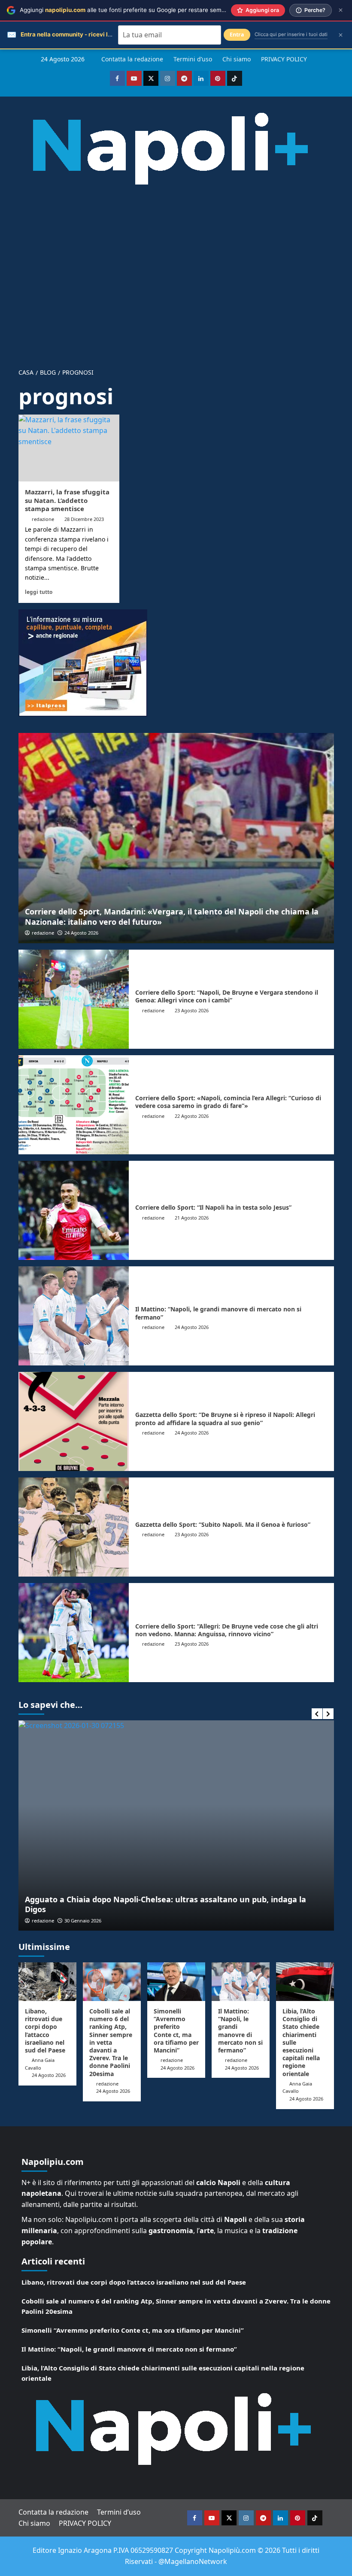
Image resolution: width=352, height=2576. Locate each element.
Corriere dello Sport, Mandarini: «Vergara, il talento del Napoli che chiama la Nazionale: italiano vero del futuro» (172, 916)
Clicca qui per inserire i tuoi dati (291, 34)
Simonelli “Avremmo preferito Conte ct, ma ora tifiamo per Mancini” (176, 2031)
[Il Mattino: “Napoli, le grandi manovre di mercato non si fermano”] (74, 1316)
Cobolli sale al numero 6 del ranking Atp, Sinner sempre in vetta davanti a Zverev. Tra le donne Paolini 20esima (111, 2042)
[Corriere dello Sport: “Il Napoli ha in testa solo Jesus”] (74, 1210)
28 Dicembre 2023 (84, 519)
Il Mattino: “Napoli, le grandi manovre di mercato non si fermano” (218, 1313)
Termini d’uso (193, 59)
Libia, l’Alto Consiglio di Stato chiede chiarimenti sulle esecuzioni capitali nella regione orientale (163, 2373)
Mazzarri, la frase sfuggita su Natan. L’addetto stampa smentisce (67, 500)
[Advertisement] (176, 270)
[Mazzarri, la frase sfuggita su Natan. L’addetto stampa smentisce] (69, 448)
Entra (237, 35)
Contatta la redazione (132, 59)
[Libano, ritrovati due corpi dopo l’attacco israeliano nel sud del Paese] (47, 1982)
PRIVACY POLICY (284, 59)
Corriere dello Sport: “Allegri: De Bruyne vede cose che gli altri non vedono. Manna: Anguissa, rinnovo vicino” (227, 1630)
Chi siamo (237, 59)
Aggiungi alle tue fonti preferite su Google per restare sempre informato (139, 10)
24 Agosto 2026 (81, 933)
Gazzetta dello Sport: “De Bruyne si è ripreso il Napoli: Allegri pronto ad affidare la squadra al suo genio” (225, 1418)
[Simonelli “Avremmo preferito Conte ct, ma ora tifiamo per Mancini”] (176, 1982)
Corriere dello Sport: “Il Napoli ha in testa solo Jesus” (213, 1207)
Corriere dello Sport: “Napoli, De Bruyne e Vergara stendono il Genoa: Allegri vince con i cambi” (227, 996)
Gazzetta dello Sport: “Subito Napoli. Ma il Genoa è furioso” (223, 1524)
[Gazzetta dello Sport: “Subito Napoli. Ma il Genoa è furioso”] (74, 1527)
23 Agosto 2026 (192, 1010)
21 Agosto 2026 (192, 1218)
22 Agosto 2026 (192, 1116)
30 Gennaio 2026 (83, 1921)
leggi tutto (39, 592)
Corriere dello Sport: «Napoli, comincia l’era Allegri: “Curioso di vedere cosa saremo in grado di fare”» (228, 1102)
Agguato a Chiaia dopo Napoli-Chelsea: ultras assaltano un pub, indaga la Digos (165, 1904)
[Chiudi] (341, 10)
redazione (43, 519)
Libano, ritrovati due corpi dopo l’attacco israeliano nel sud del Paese (45, 2031)
